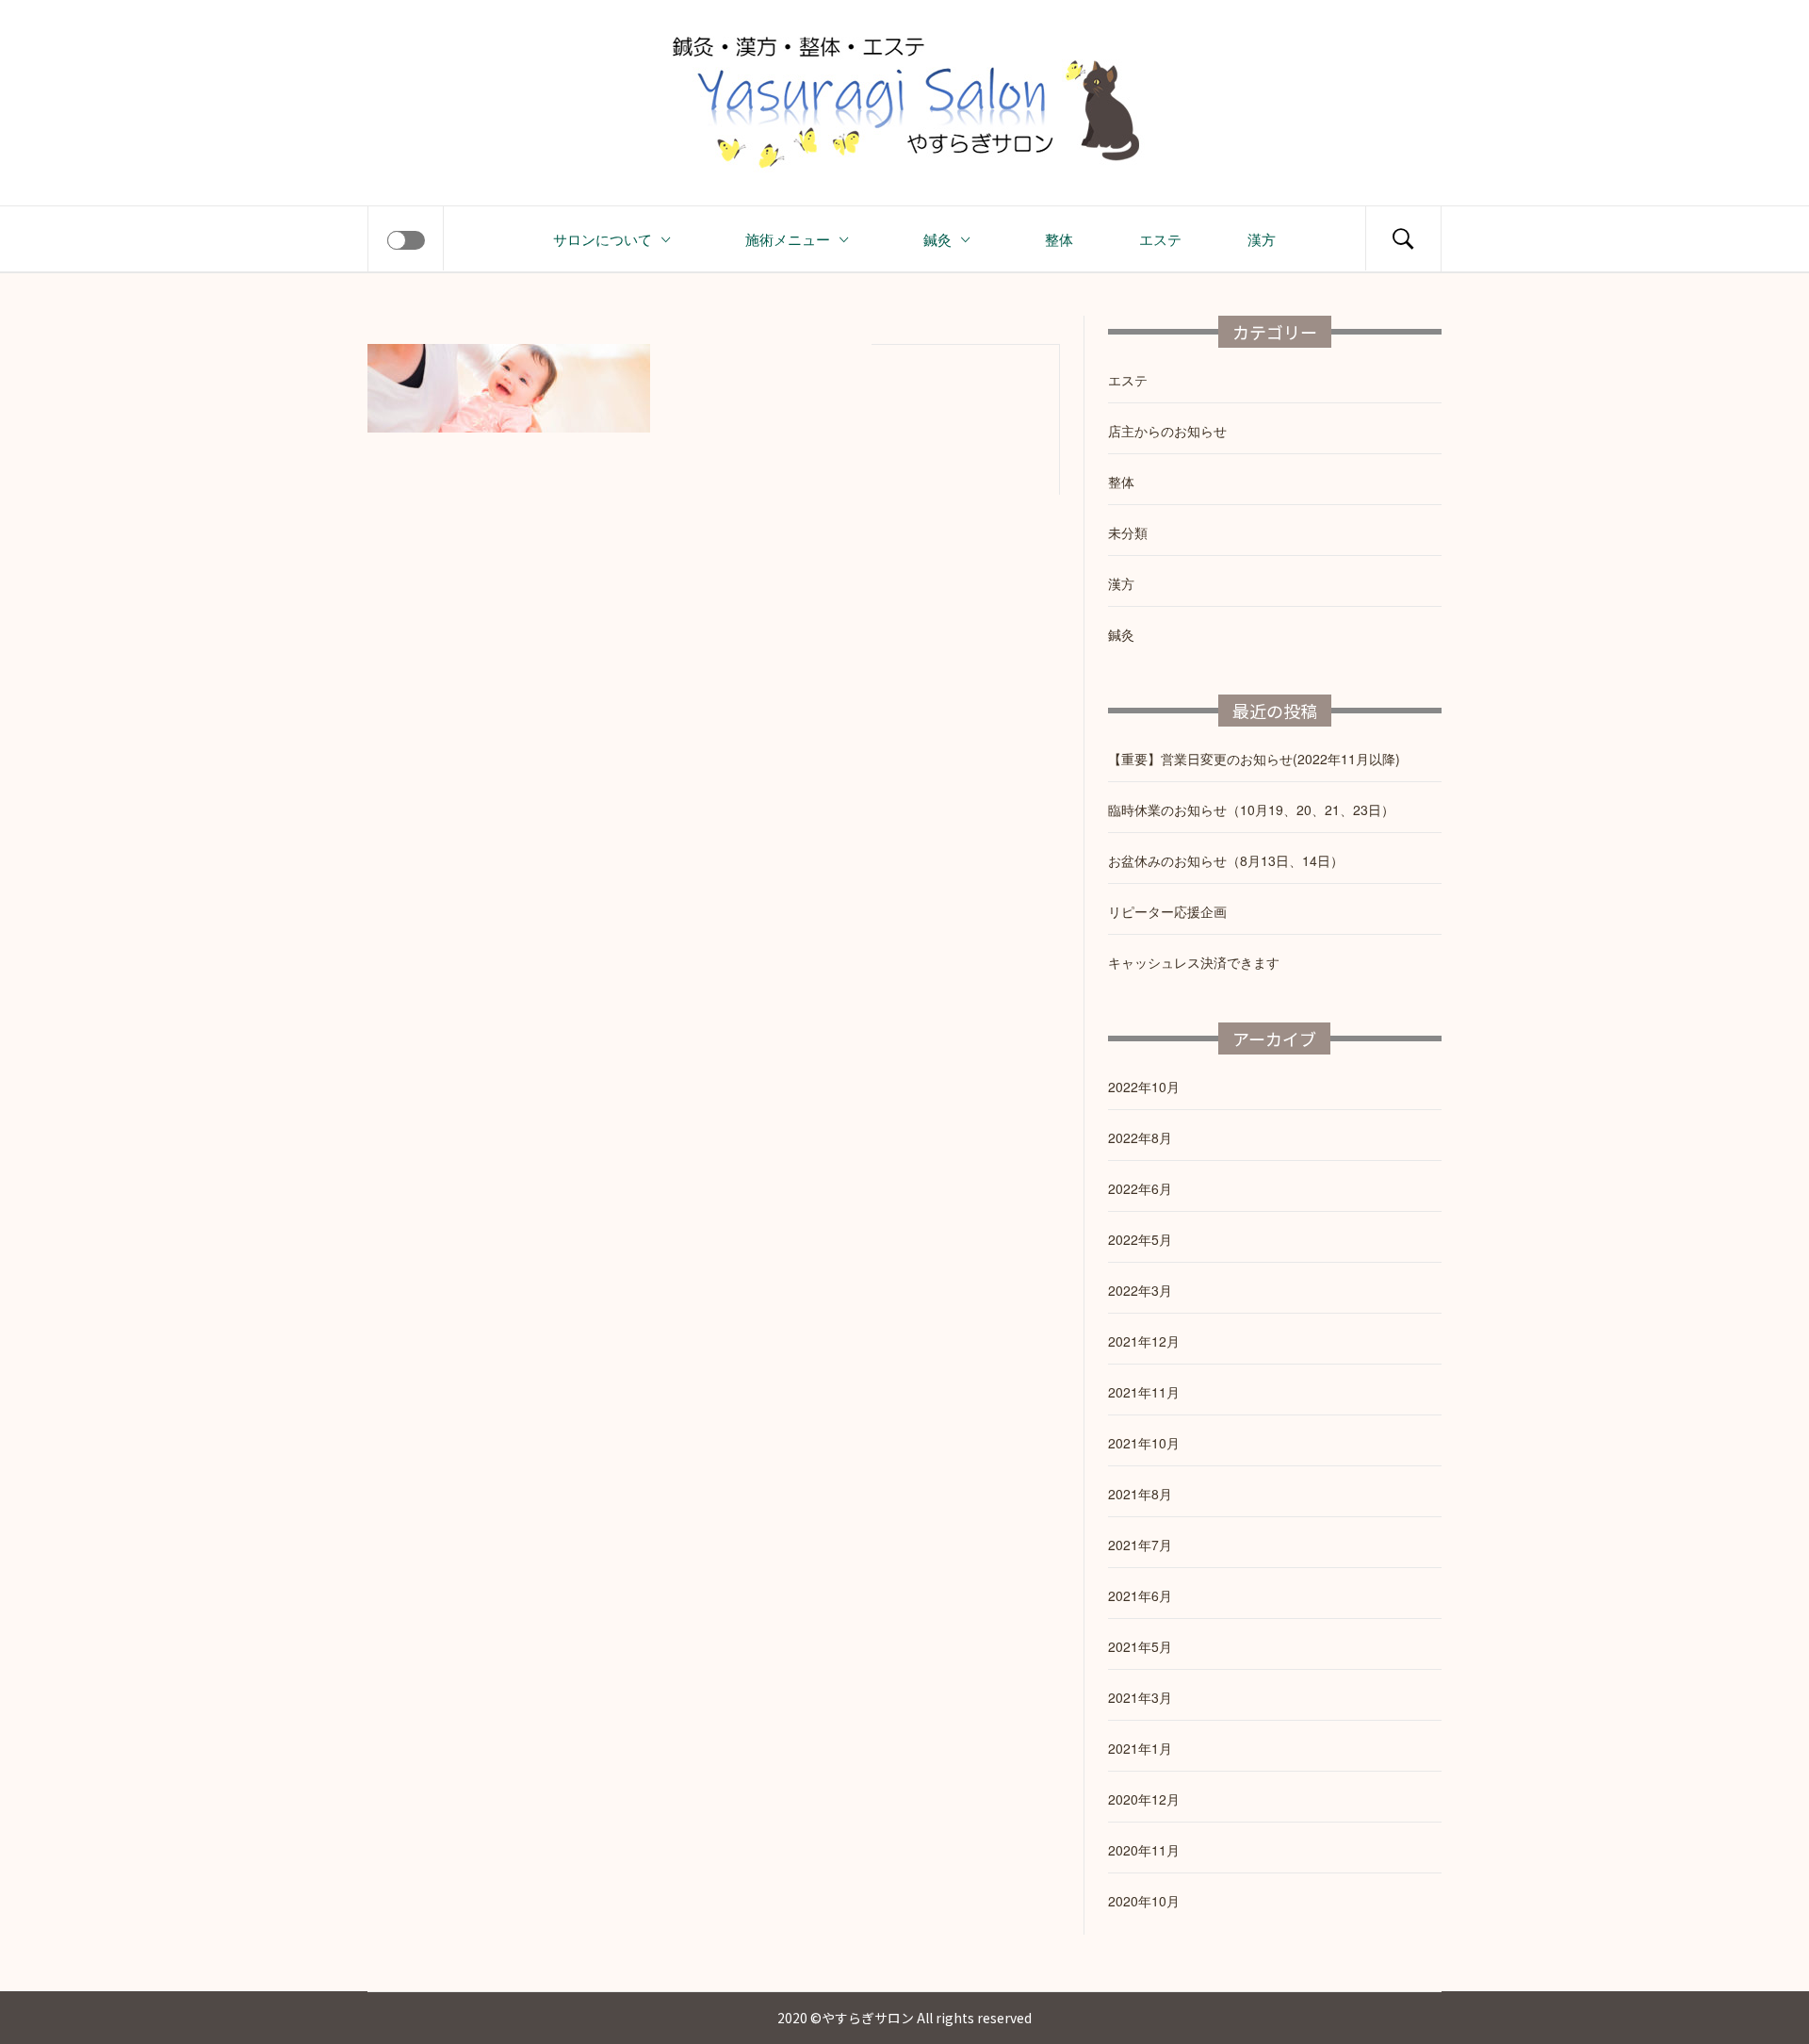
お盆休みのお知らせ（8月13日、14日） (1226, 860)
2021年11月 (1144, 1392)
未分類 (1128, 532)
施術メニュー (788, 238)
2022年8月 (1140, 1137)
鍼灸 (937, 238)
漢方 (1262, 238)
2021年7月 (1140, 1545)
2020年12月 (1144, 1799)
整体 (1059, 238)
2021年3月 (1140, 1697)
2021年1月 (1140, 1748)
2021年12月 (1144, 1341)
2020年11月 (1144, 1850)
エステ (1160, 238)
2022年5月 (1140, 1239)
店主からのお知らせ (1167, 431)
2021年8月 (1140, 1494)
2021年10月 (1144, 1443)
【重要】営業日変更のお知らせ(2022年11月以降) (1254, 759)
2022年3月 (1140, 1290)
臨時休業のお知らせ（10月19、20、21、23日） (1251, 809)
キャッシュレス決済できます (1194, 962)
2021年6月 (1140, 1595)
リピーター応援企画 (1167, 911)
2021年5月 (1140, 1646)
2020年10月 (1144, 1901)
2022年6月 (1140, 1188)
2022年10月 (1144, 1087)
